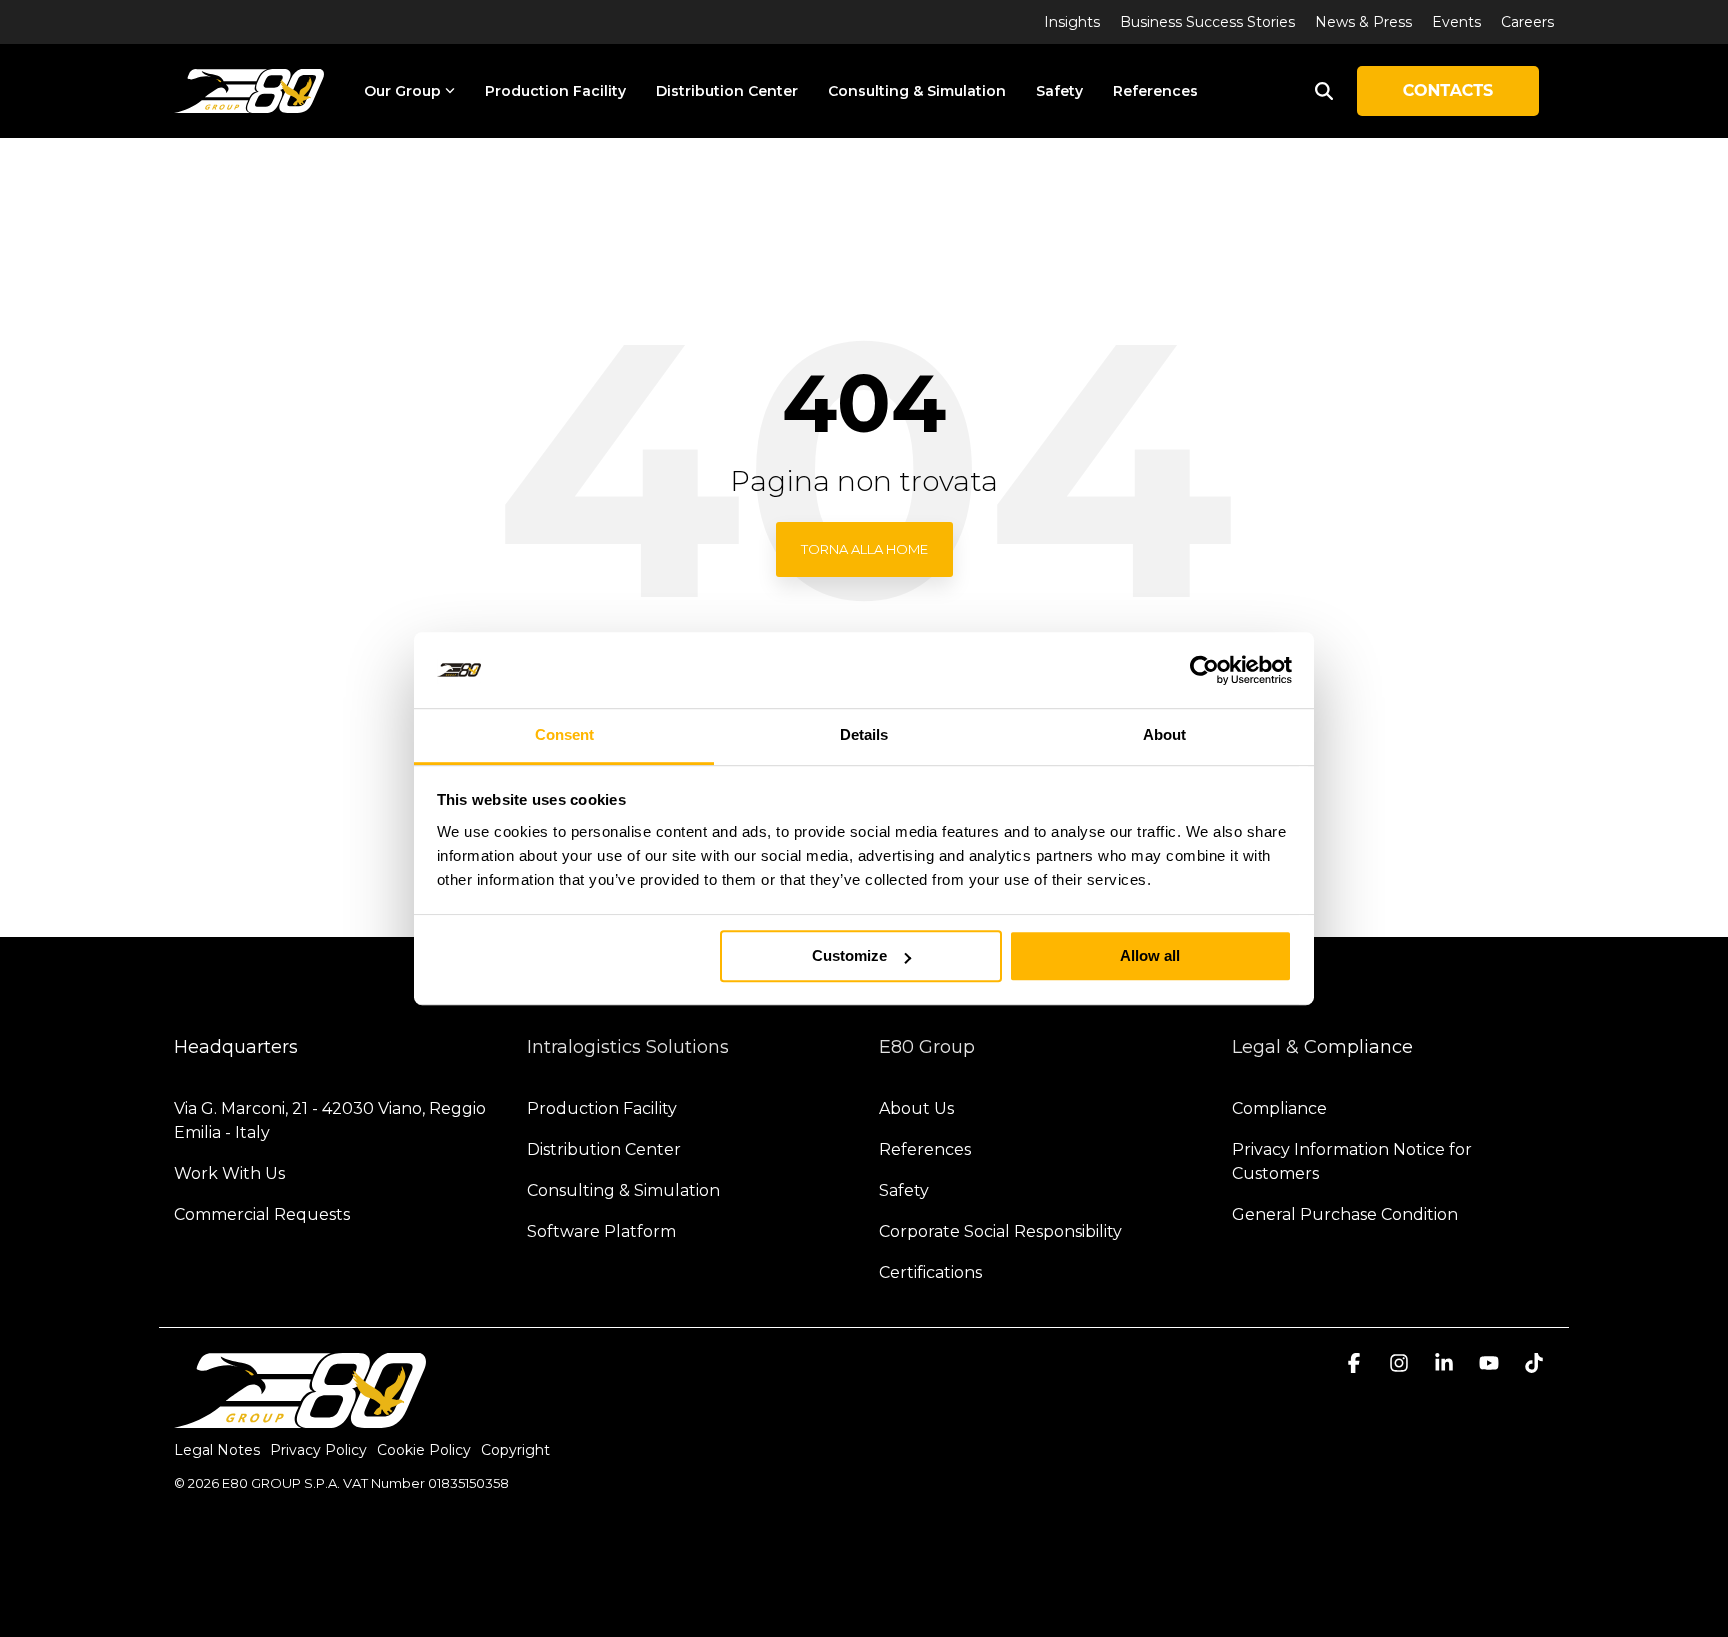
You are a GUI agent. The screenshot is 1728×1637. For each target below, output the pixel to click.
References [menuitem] (925, 1149)
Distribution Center (727, 91)
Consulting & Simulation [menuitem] (623, 1190)
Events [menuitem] (1456, 22)
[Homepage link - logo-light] (300, 1418)
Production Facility (555, 91)
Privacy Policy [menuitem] (318, 1450)
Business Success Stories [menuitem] (1207, 22)
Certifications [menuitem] (930, 1272)
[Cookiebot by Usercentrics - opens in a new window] (1204, 670)
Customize (849, 956)
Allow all (1150, 956)
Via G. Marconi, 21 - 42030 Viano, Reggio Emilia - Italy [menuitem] (332, 1120)
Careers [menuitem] (1527, 22)
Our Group (402, 91)
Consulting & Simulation (917, 91)
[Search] (1324, 91)
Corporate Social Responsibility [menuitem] (1000, 1231)
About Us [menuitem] (916, 1108)
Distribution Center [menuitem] (604, 1149)
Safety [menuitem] (904, 1190)
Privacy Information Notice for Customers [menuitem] (1354, 1161)
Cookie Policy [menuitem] (424, 1450)
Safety (1059, 91)
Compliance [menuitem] (1279, 1108)
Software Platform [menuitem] (601, 1231)
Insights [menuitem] (1072, 22)
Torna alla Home (864, 549)
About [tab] (1164, 735)
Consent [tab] (564, 735)
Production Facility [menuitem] (602, 1108)
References (1155, 91)
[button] (1356, 1364)
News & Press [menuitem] (1363, 22)
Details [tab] (864, 735)
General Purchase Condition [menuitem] (1345, 1214)
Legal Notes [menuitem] (217, 1450)
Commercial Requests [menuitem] (262, 1214)
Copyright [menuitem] (515, 1450)
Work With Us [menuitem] (229, 1173)
